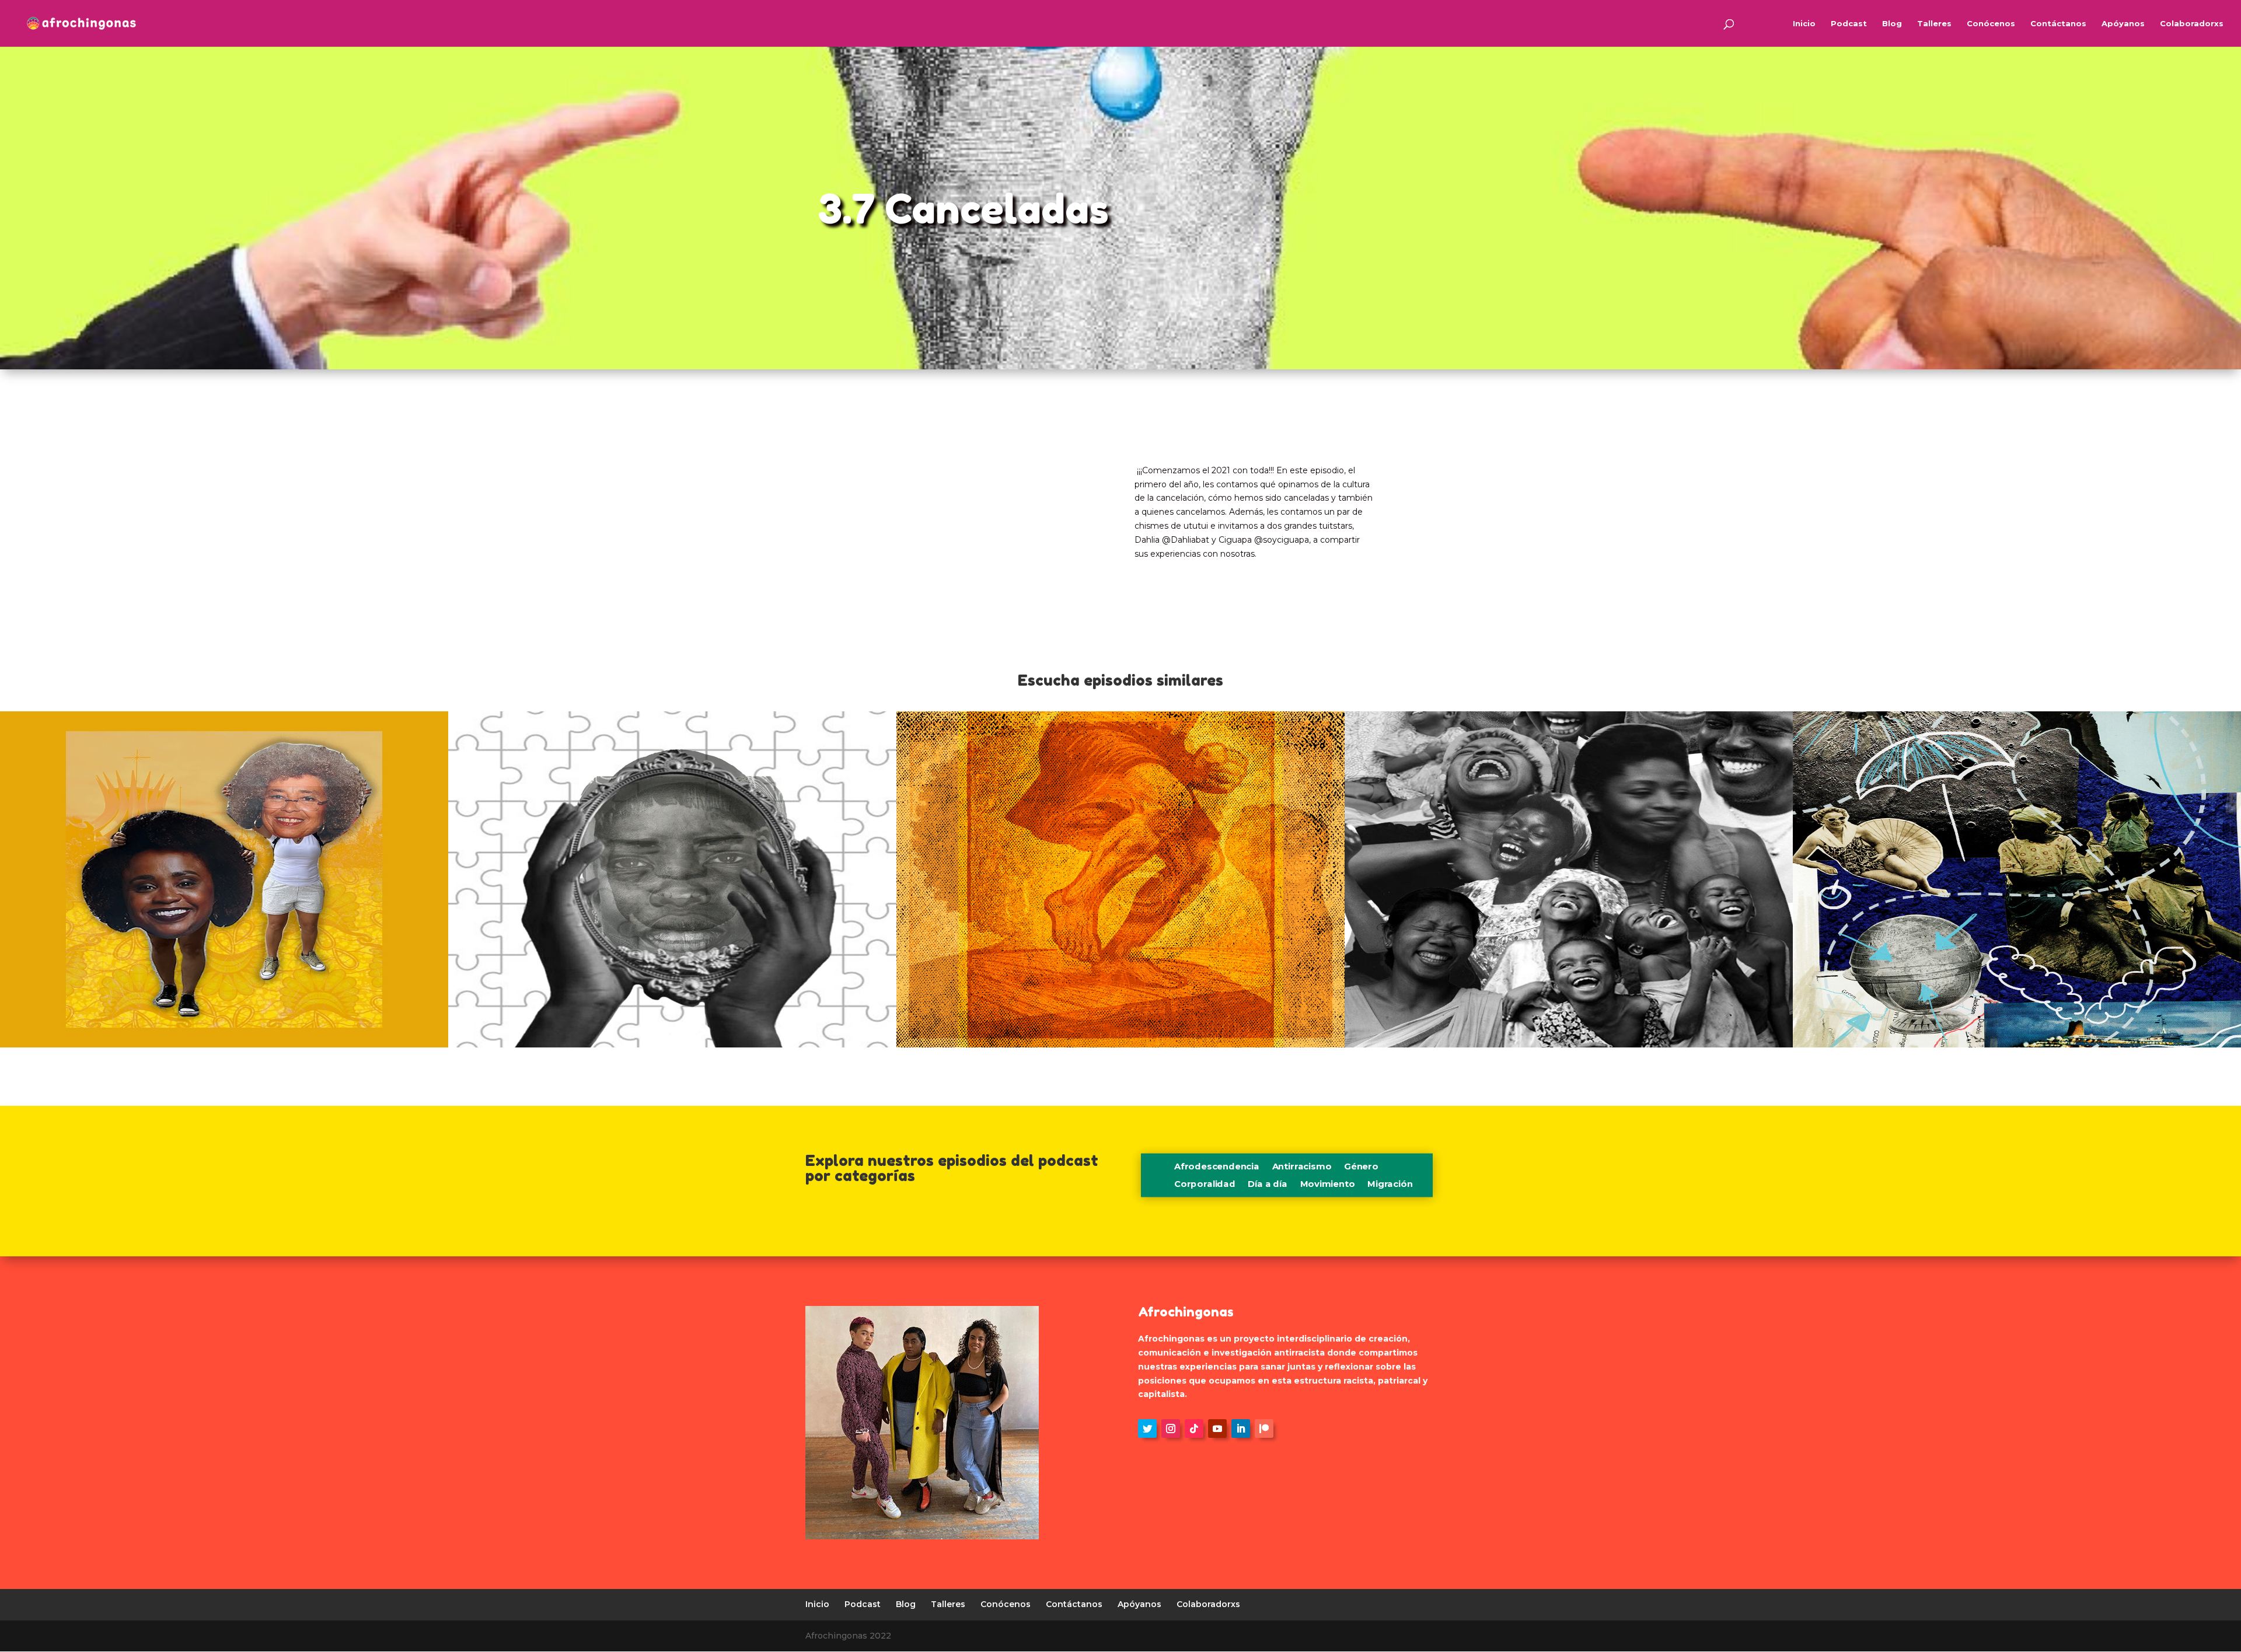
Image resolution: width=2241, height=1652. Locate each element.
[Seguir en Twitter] (1147, 1429)
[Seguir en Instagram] (1171, 1429)
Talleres (1934, 24)
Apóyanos (2123, 24)
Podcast (1849, 24)
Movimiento (1327, 1185)
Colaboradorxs (2192, 24)
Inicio (1804, 24)
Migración (1390, 1185)
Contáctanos (2058, 24)
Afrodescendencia (1217, 1168)
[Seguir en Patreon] (1264, 1429)
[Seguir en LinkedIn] (1241, 1429)
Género (1361, 1168)
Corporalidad (1205, 1185)
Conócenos (1991, 24)
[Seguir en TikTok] (1194, 1429)
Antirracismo (1301, 1168)
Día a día (1268, 1185)
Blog (1892, 24)
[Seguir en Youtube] (1217, 1429)
